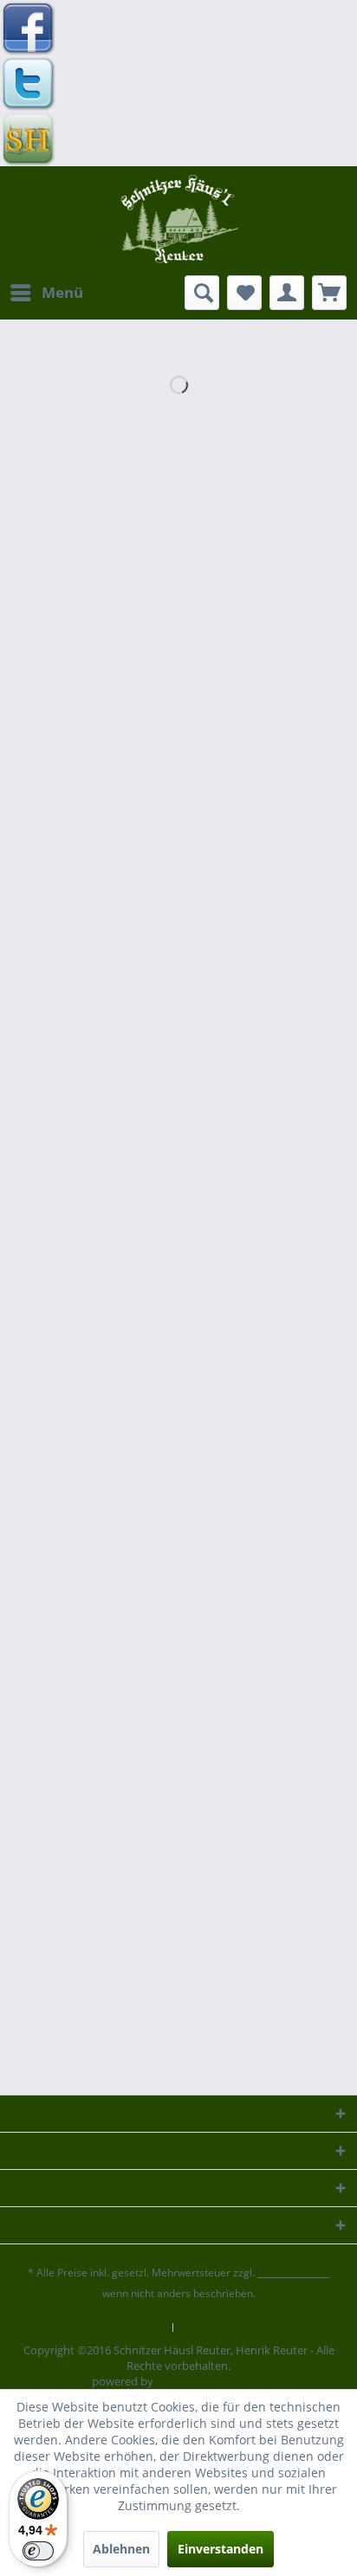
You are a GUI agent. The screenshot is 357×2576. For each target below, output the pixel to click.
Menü (62, 292)
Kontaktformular (120, 2327)
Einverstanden (221, 2549)
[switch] (38, 2551)
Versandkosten (293, 2273)
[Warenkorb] (329, 293)
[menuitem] (46, 293)
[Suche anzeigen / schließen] (202, 293)
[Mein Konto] (287, 293)
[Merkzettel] (244, 293)
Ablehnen (121, 2549)
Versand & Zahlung (231, 2327)
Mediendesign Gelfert (211, 2381)
